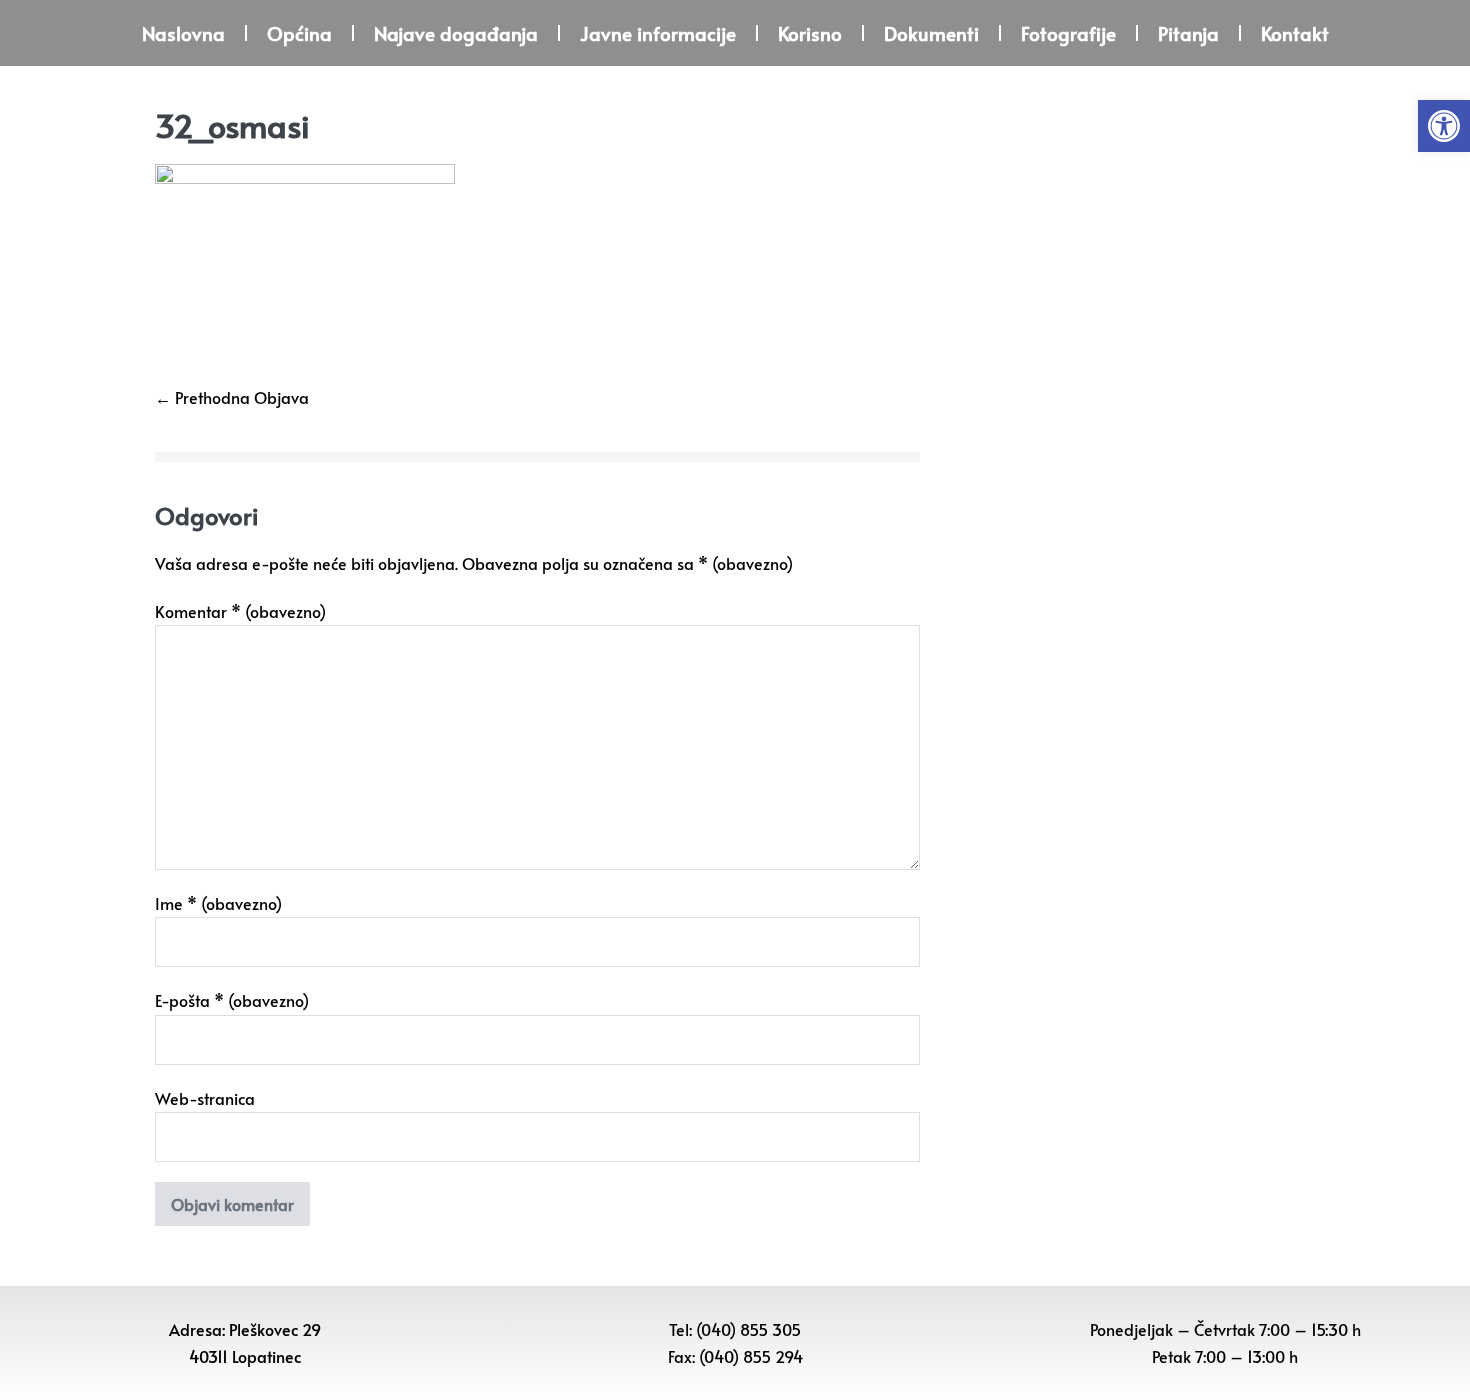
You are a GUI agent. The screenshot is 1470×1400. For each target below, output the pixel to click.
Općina (299, 33)
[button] (1444, 126)
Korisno (810, 33)
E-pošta (232, 1000)
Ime (218, 903)
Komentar (240, 611)
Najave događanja (456, 33)
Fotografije (1068, 33)
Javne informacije (658, 33)
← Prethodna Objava (232, 397)
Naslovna (183, 33)
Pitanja (1188, 33)
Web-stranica (205, 1098)
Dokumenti (931, 33)
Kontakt (1295, 33)
